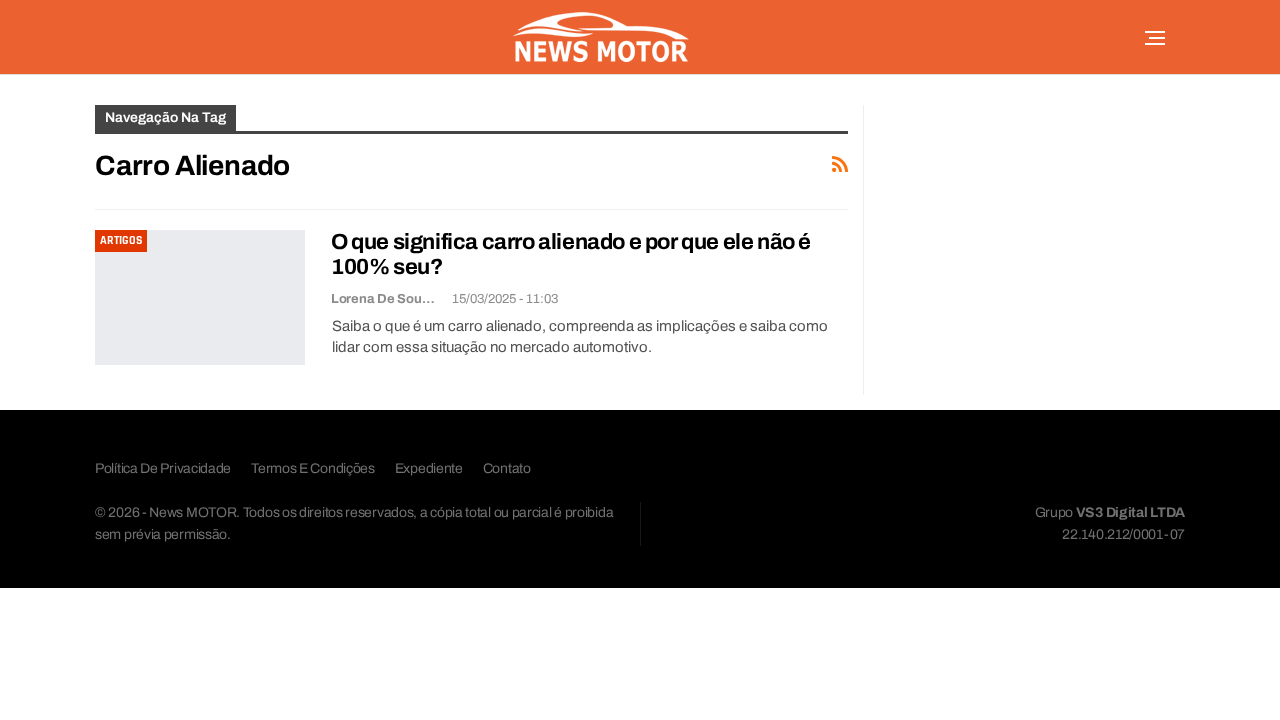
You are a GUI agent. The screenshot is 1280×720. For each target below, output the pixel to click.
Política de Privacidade (163, 468)
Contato (507, 468)
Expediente (429, 468)
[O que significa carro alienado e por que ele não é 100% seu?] (200, 297)
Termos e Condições (313, 468)
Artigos (121, 240)
